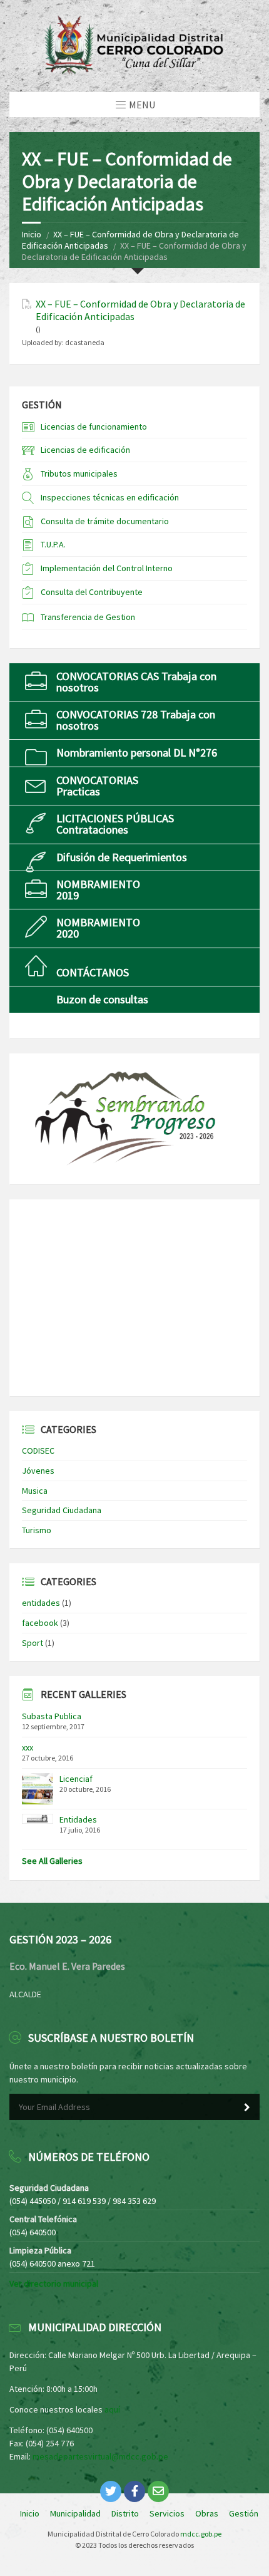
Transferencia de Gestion (88, 617)
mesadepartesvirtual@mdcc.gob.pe (100, 2456)
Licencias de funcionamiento (94, 427)
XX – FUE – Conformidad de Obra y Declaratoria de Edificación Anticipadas (140, 310)
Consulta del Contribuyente (92, 592)
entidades (41, 1603)
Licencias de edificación (85, 450)
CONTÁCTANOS (93, 972)
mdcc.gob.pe (201, 2534)
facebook (40, 1623)
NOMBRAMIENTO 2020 (98, 928)
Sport (33, 1643)
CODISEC (38, 1451)
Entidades (78, 1819)
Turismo (37, 1530)
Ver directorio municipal (54, 2284)
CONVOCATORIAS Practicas (97, 786)
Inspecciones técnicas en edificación (110, 497)
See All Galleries (52, 1861)
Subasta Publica (52, 1716)
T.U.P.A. (53, 544)
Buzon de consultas (102, 999)
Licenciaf (76, 1779)
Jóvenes (38, 1471)
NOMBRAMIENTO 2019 (98, 890)
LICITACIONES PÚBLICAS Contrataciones (115, 824)
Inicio (32, 234)
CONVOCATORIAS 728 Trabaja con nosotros (136, 720)
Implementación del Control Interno (107, 568)
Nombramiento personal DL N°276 (137, 753)
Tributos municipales (79, 473)
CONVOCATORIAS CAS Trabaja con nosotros (136, 682)
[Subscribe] (247, 2108)
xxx (28, 1747)
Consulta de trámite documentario (105, 521)
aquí (112, 2409)
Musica (35, 1491)
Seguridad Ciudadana (62, 1510)
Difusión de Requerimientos (122, 857)
